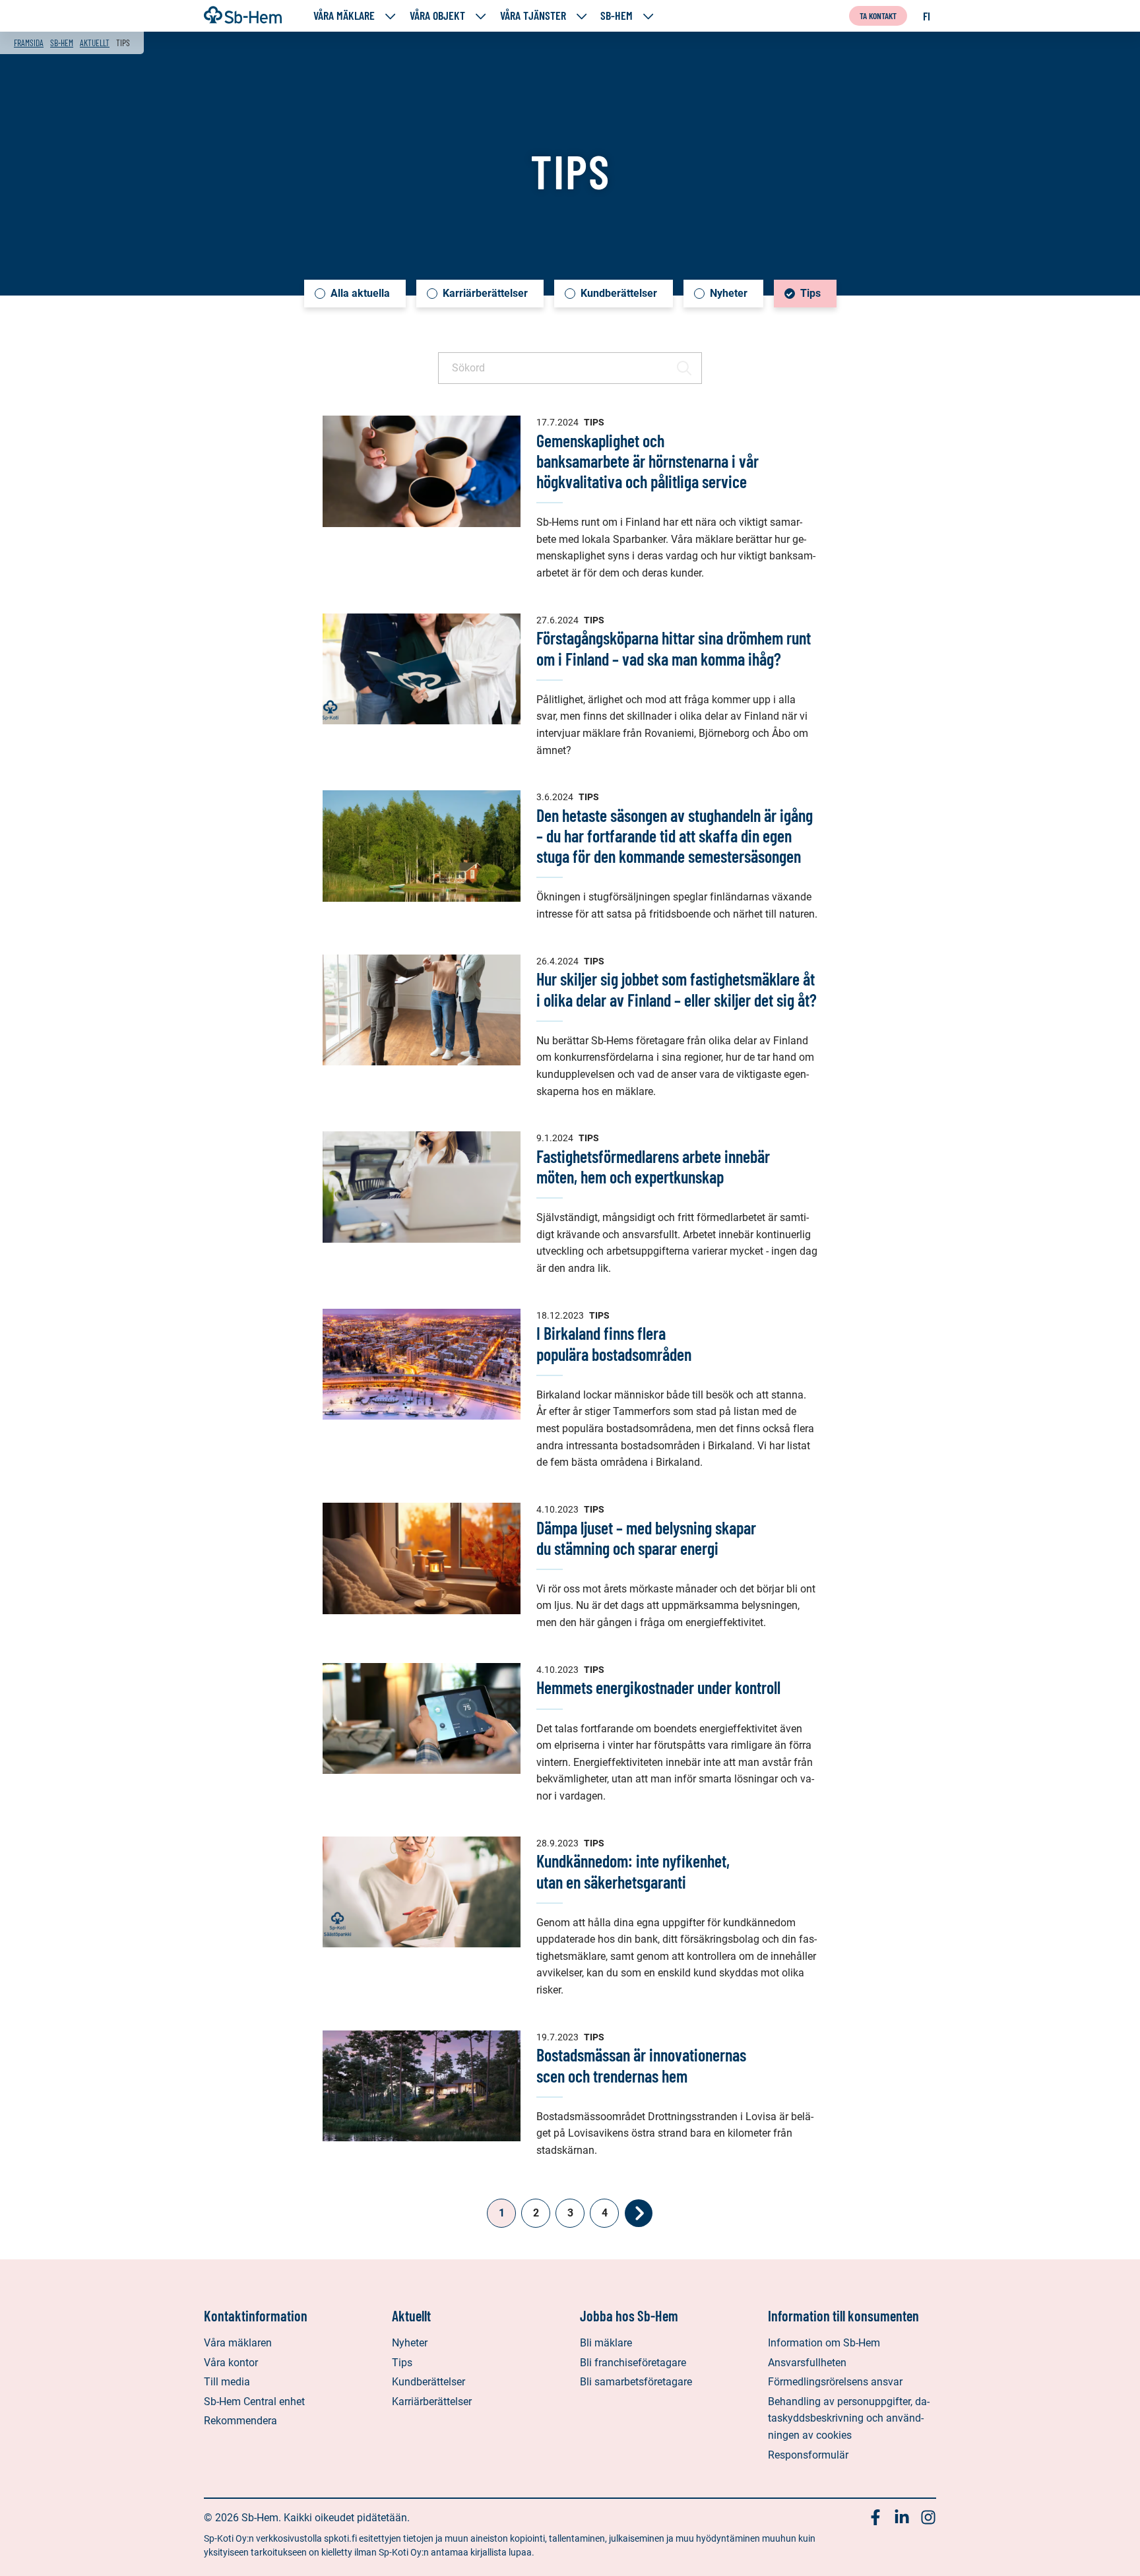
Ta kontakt (878, 16)
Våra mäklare (344, 16)
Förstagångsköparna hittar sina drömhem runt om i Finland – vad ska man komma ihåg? (674, 648)
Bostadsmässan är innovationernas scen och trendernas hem (641, 2065)
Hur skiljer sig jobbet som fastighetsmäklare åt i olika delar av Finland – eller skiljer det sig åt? (677, 989)
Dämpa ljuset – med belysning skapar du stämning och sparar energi (646, 1538)
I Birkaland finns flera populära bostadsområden (614, 1343)
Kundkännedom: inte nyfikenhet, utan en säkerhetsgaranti (633, 1871)
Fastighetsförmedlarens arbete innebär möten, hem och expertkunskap (653, 1166)
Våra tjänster (533, 16)
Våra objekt (437, 16)
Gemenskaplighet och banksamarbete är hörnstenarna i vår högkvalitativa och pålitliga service (648, 461)
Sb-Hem (617, 16)
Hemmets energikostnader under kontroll (658, 1687)
